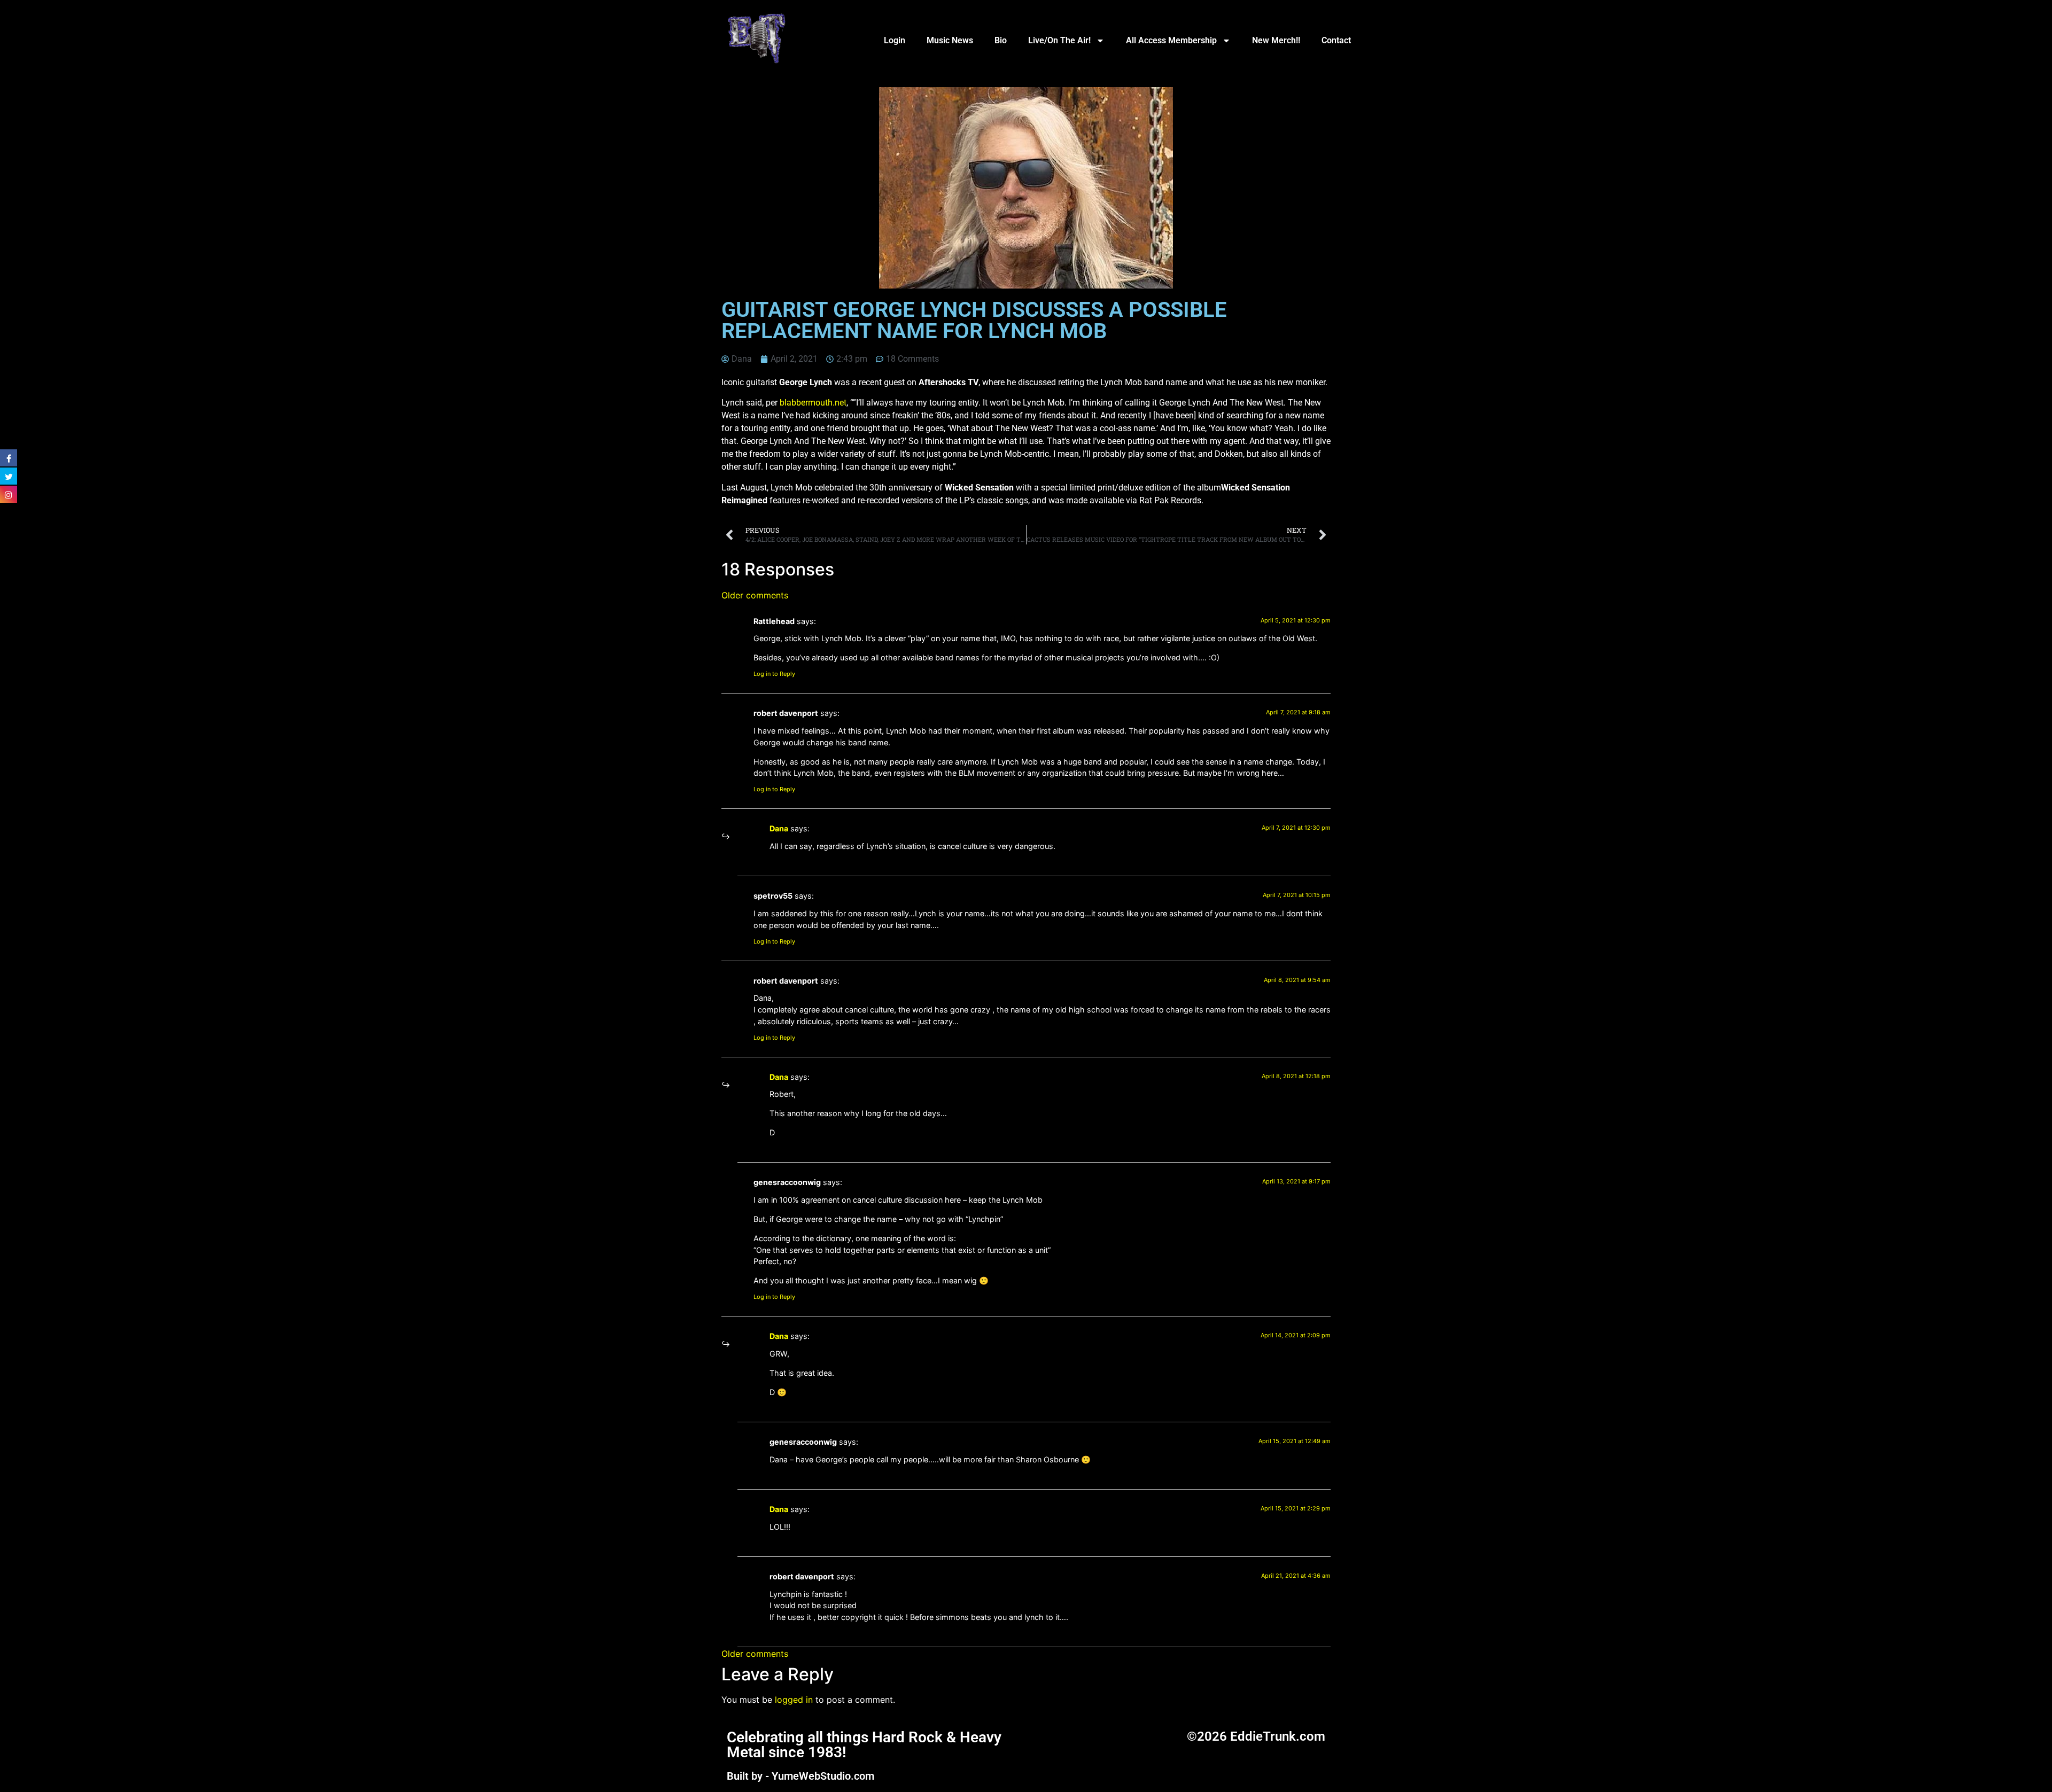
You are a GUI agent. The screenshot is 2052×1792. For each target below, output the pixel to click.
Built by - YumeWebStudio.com (800, 1776)
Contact (1336, 40)
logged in (794, 1700)
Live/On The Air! (1059, 40)
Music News (950, 40)
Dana (779, 828)
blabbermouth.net (813, 403)
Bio (1001, 40)
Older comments (755, 595)
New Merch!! (1276, 40)
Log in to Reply (774, 674)
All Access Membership (1171, 40)
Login (895, 40)
